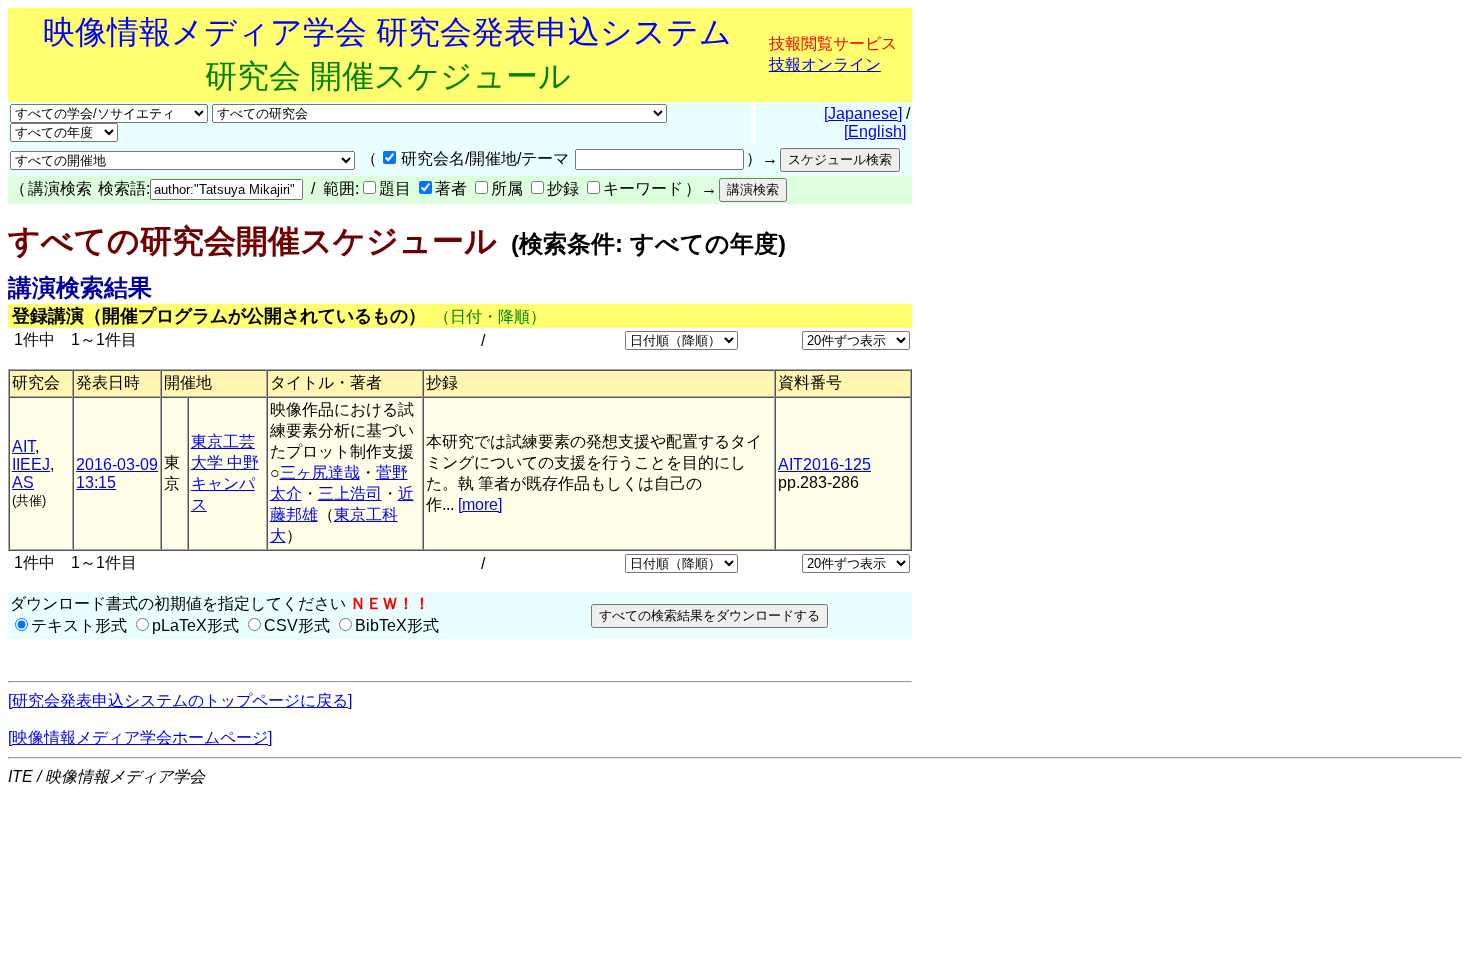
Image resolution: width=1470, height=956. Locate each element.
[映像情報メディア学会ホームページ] (140, 737)
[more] (480, 504)
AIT (23, 446)
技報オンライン (825, 64)
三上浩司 (350, 493)
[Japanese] (863, 113)
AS (23, 482)
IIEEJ (31, 464)
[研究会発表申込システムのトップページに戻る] (180, 700)
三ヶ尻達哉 (320, 472)
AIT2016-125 (824, 464)
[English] (875, 131)
